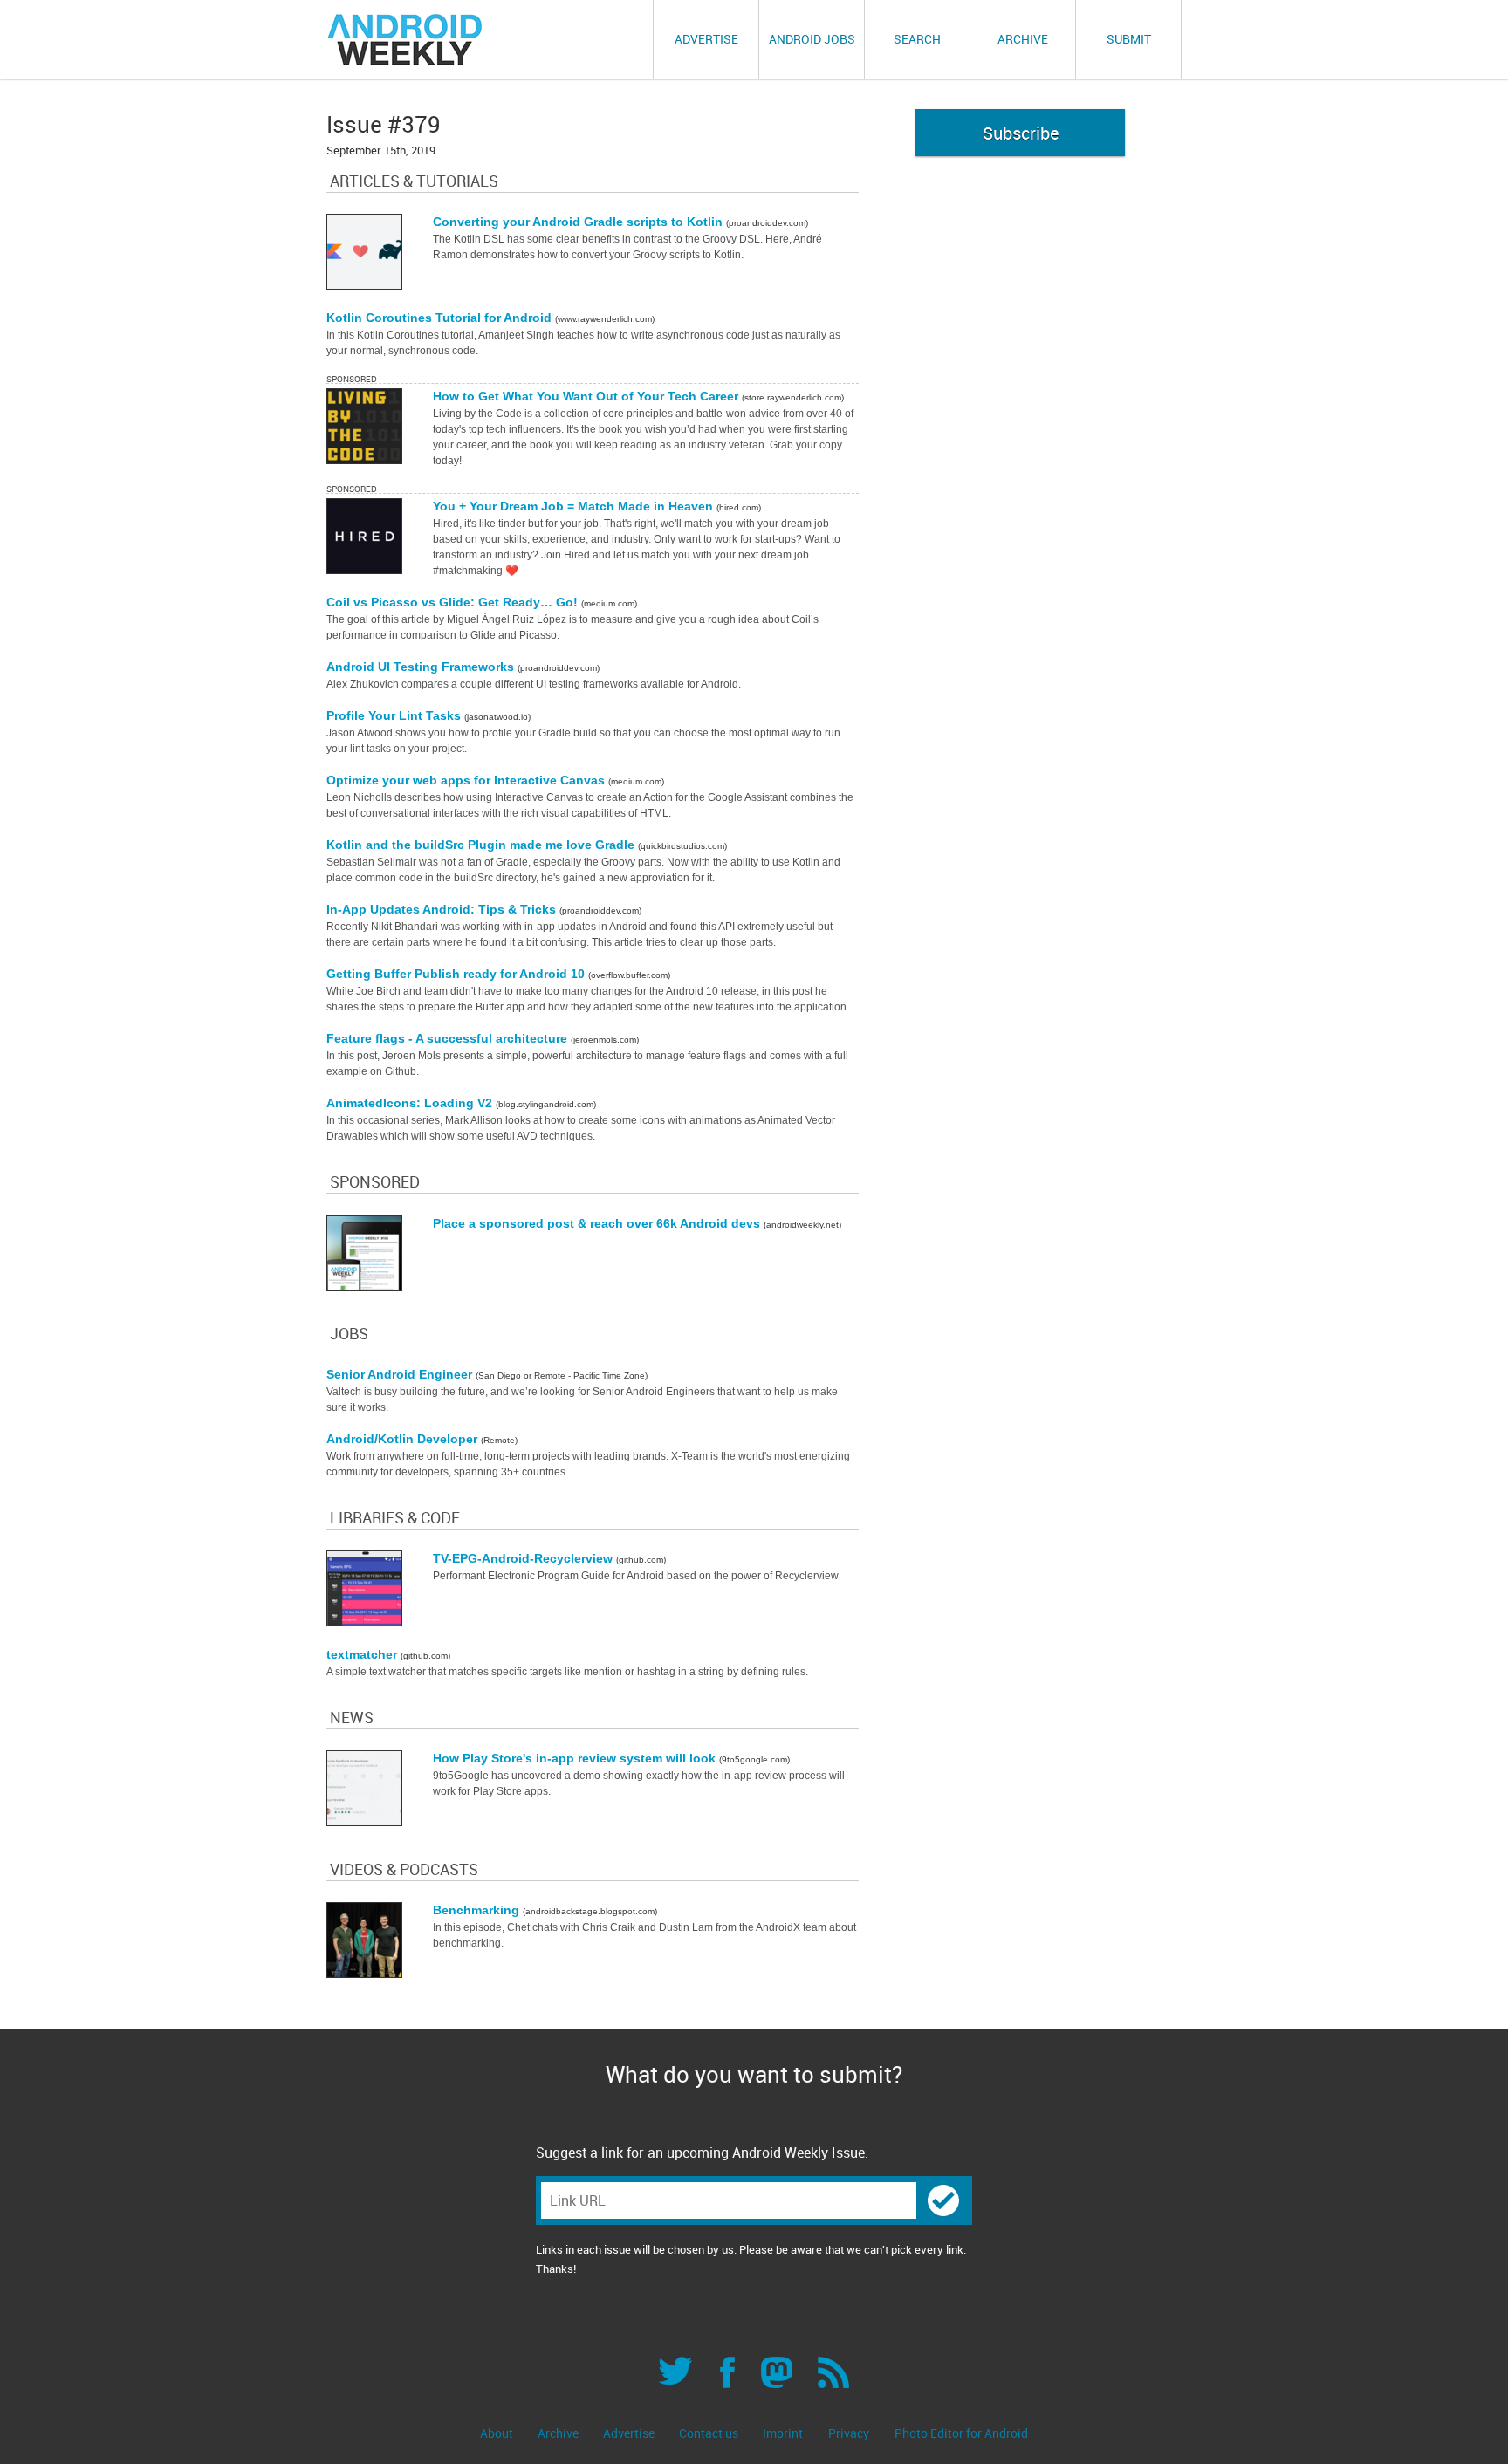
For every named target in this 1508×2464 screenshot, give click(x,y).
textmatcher (363, 1654)
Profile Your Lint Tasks (395, 715)
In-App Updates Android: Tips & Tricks (443, 909)
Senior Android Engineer (401, 1374)
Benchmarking (478, 1910)
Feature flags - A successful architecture (449, 1038)
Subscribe (1021, 133)
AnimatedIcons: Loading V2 (411, 1103)
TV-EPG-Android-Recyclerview (524, 1558)
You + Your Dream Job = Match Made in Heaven (575, 506)
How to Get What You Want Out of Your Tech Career (587, 396)
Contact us (710, 2433)
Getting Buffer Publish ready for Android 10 (457, 974)
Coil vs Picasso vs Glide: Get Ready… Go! (454, 602)
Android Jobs (812, 39)
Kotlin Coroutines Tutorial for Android (441, 318)
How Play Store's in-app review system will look (576, 1758)
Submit (1129, 39)
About (498, 2433)
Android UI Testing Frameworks (422, 667)
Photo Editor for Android (961, 2433)
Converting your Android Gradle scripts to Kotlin (579, 222)
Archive (1023, 39)
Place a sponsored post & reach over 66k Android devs (598, 1223)
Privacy (849, 2433)
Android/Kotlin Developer (404, 1439)
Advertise (706, 39)
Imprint (783, 2433)
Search (917, 39)
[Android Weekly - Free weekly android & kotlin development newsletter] (406, 40)
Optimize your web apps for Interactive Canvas (467, 780)
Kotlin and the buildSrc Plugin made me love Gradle (482, 845)
